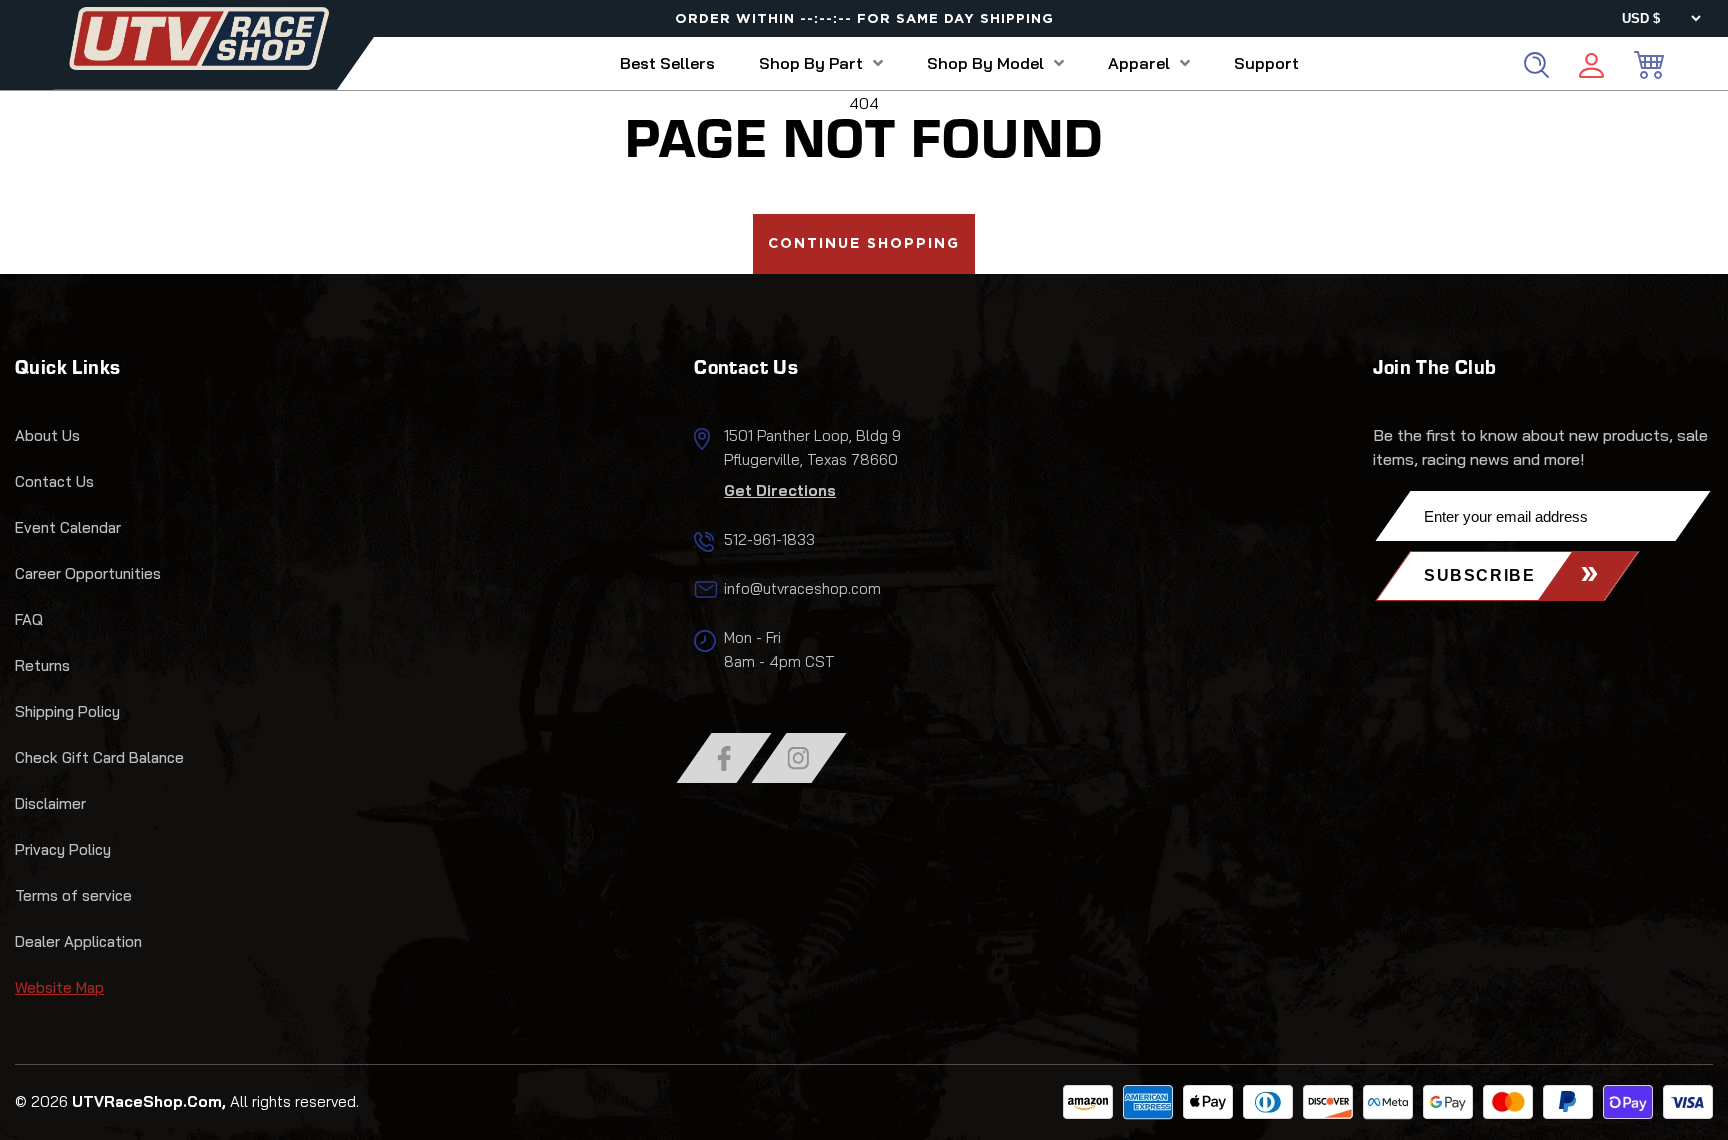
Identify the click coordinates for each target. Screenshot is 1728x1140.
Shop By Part (811, 63)
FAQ (29, 619)
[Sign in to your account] (1591, 68)
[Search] (1536, 65)
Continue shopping (864, 244)
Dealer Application (78, 941)
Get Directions (780, 490)
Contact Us (54, 481)
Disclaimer (50, 803)
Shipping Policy (67, 711)
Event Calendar (68, 527)
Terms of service (73, 895)
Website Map (59, 987)
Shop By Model (985, 63)
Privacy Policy (63, 849)
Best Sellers (667, 63)
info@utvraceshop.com (802, 588)
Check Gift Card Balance (99, 757)
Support (1266, 63)
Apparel (1139, 63)
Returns (42, 665)
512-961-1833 (769, 539)
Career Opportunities (88, 573)
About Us (47, 435)
